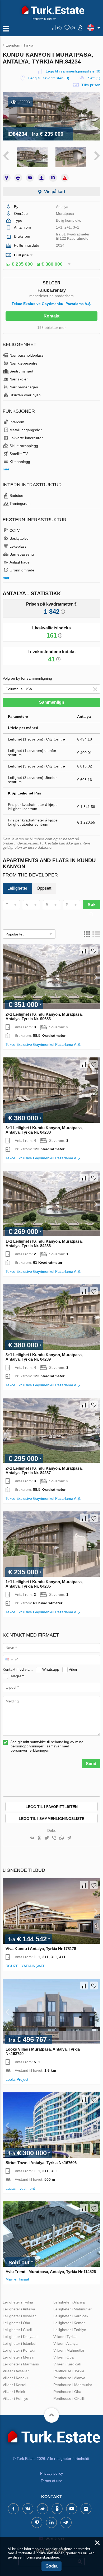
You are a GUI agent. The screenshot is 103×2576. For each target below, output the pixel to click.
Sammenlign (52, 702)
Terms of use (51, 2481)
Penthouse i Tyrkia (69, 2371)
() (59, 28)
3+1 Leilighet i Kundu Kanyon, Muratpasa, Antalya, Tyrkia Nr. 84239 (44, 1357)
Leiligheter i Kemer (69, 2323)
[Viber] (54, 1838)
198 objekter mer (51, 328)
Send (91, 1764)
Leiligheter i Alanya (69, 2302)
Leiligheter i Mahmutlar (72, 2309)
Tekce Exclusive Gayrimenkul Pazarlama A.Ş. (52, 304)
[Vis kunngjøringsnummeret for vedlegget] (53, 178)
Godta (51, 2566)
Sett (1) (94, 78)
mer (6, 469)
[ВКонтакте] (32, 1838)
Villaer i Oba (64, 2357)
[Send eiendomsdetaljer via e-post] (30, 178)
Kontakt (51, 316)
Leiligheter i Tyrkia (18, 2302)
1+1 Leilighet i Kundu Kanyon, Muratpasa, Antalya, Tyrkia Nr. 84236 (44, 1243)
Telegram (17, 1676)
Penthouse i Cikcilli (69, 2398)
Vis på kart (55, 192)
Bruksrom (53, 905)
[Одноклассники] (39, 1838)
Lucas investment (20, 2188)
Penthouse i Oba (67, 2392)
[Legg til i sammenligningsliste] (84, 951)
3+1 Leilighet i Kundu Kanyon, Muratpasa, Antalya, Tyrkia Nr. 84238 (44, 1130)
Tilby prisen (91, 85)
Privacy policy (51, 2473)
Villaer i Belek (14, 2392)
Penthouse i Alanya (69, 2378)
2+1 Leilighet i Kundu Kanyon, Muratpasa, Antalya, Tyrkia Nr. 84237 (44, 1470)
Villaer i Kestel (14, 2385)
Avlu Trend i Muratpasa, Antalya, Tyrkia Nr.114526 (51, 2272)
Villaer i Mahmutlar (69, 2350)
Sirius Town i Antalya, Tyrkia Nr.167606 (41, 2163)
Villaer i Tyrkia (65, 2337)
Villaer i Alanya (65, 2343)
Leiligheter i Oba (16, 2323)
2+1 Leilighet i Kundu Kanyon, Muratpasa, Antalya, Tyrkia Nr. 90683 (44, 1016)
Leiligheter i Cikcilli (18, 2330)
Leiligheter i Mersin (18, 2357)
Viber (73, 1669)
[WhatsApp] (62, 1838)
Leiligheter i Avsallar (19, 2316)
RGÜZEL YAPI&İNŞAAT (25, 1966)
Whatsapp (51, 1669)
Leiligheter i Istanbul (19, 2343)
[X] (47, 1838)
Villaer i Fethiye (15, 2398)
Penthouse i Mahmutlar (73, 2385)
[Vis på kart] (7, 178)
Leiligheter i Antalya (19, 2309)
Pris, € (71, 905)
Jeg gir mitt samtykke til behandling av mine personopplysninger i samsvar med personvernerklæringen (47, 1746)
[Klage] (65, 178)
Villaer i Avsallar (16, 2371)
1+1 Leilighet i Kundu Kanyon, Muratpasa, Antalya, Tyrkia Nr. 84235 (44, 1584)
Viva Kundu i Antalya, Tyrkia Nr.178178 (41, 1949)
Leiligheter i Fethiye (70, 2330)
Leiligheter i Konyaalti (20, 2337)
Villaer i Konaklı (15, 2378)
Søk (92, 905)
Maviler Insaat (17, 2279)
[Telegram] (69, 1838)
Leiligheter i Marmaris (21, 2364)
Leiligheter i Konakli (19, 2350)
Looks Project (17, 2079)
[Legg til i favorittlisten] (94, 951)
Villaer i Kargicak (67, 2364)
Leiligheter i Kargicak (71, 2316)
